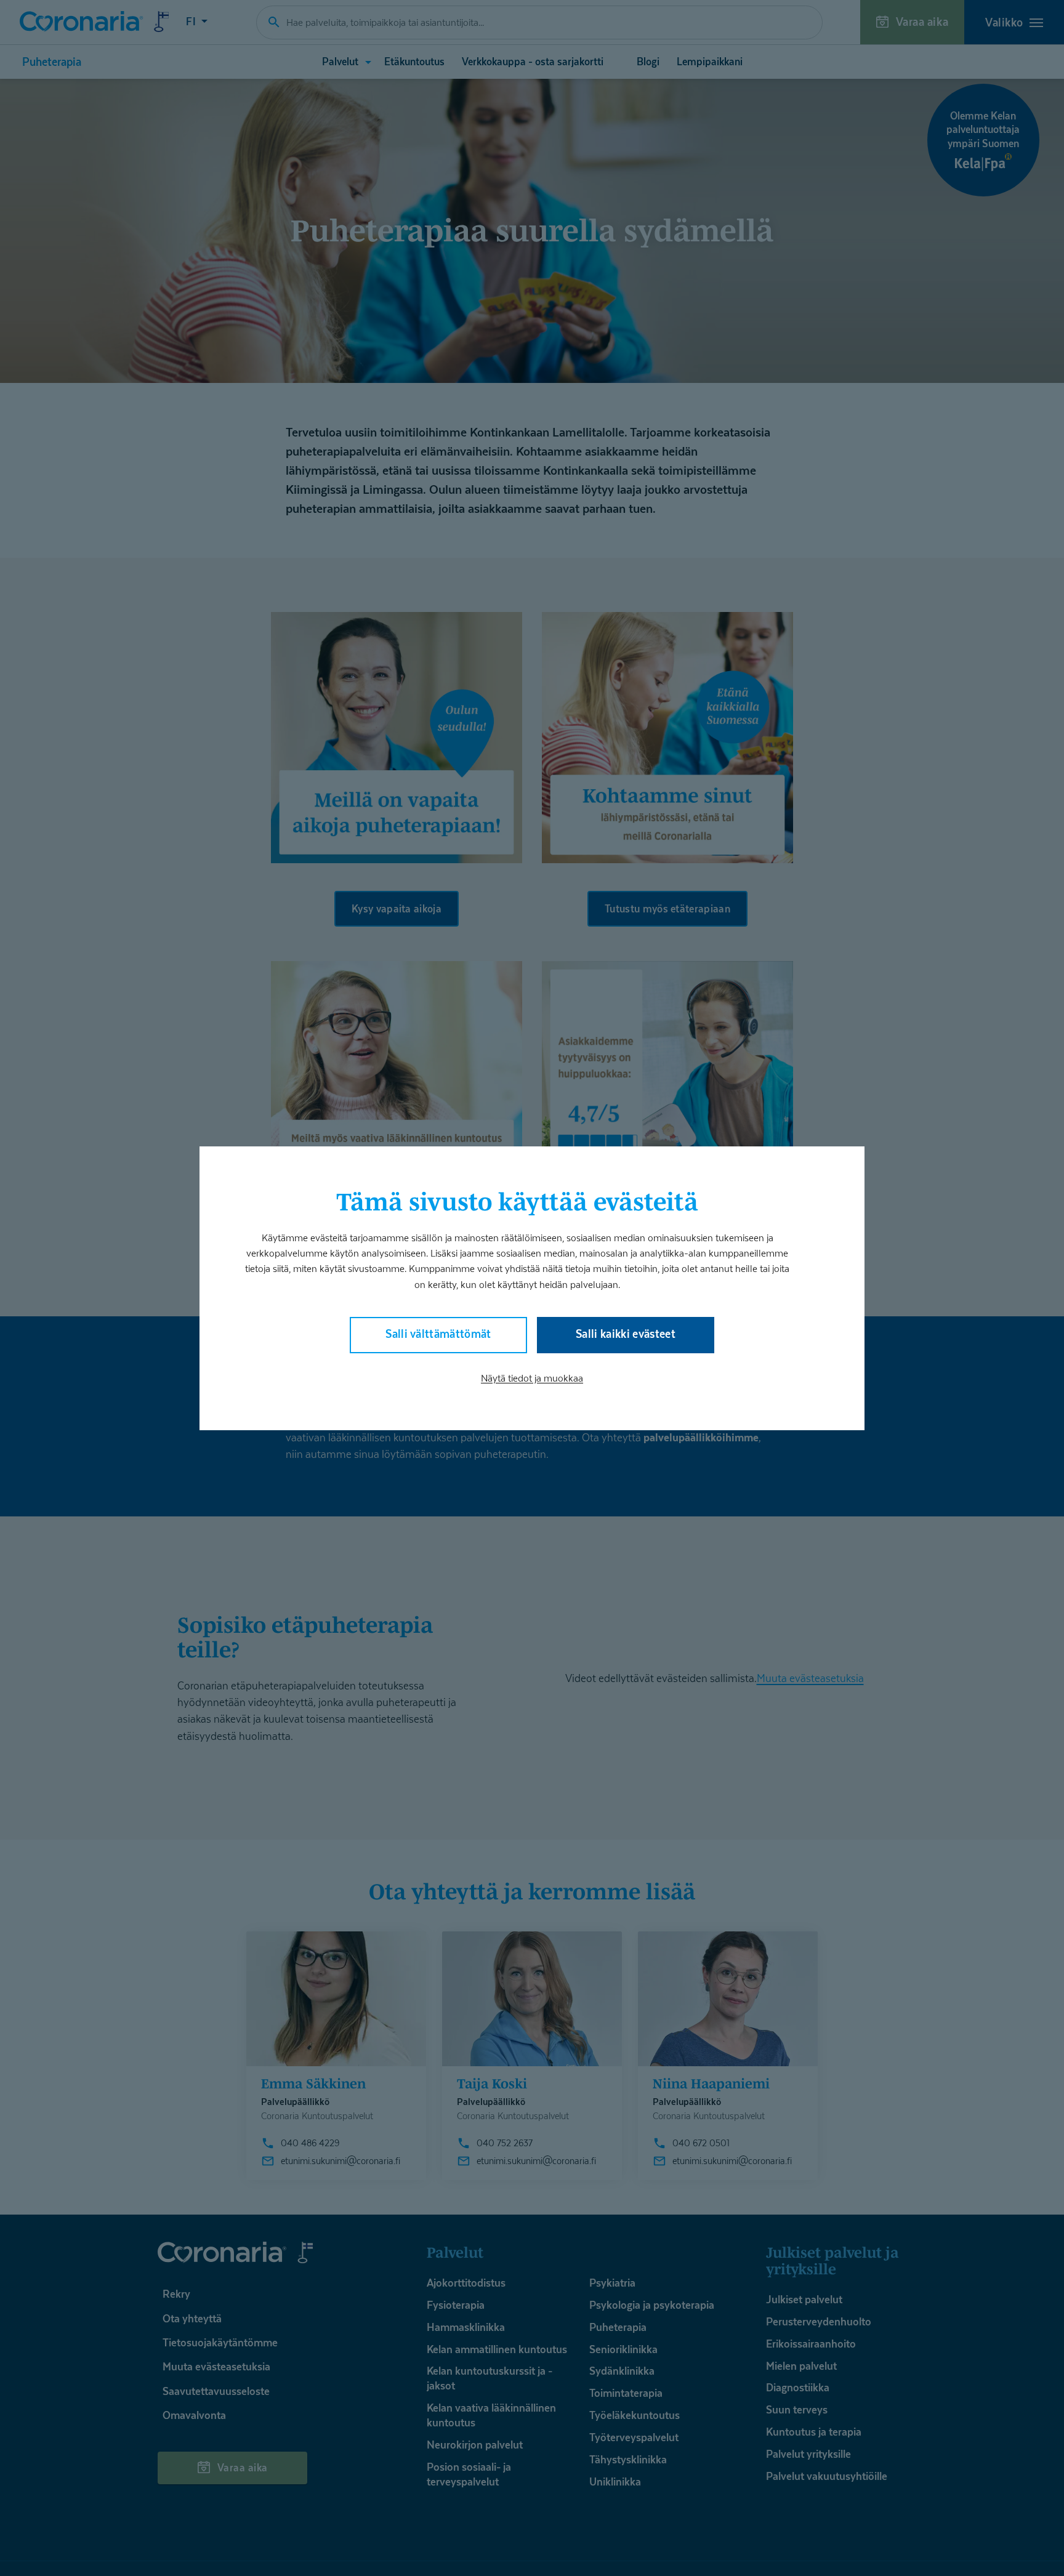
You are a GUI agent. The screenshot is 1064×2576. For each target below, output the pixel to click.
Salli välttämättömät (438, 1333)
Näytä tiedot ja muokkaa (532, 1378)
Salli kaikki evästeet (626, 1333)
